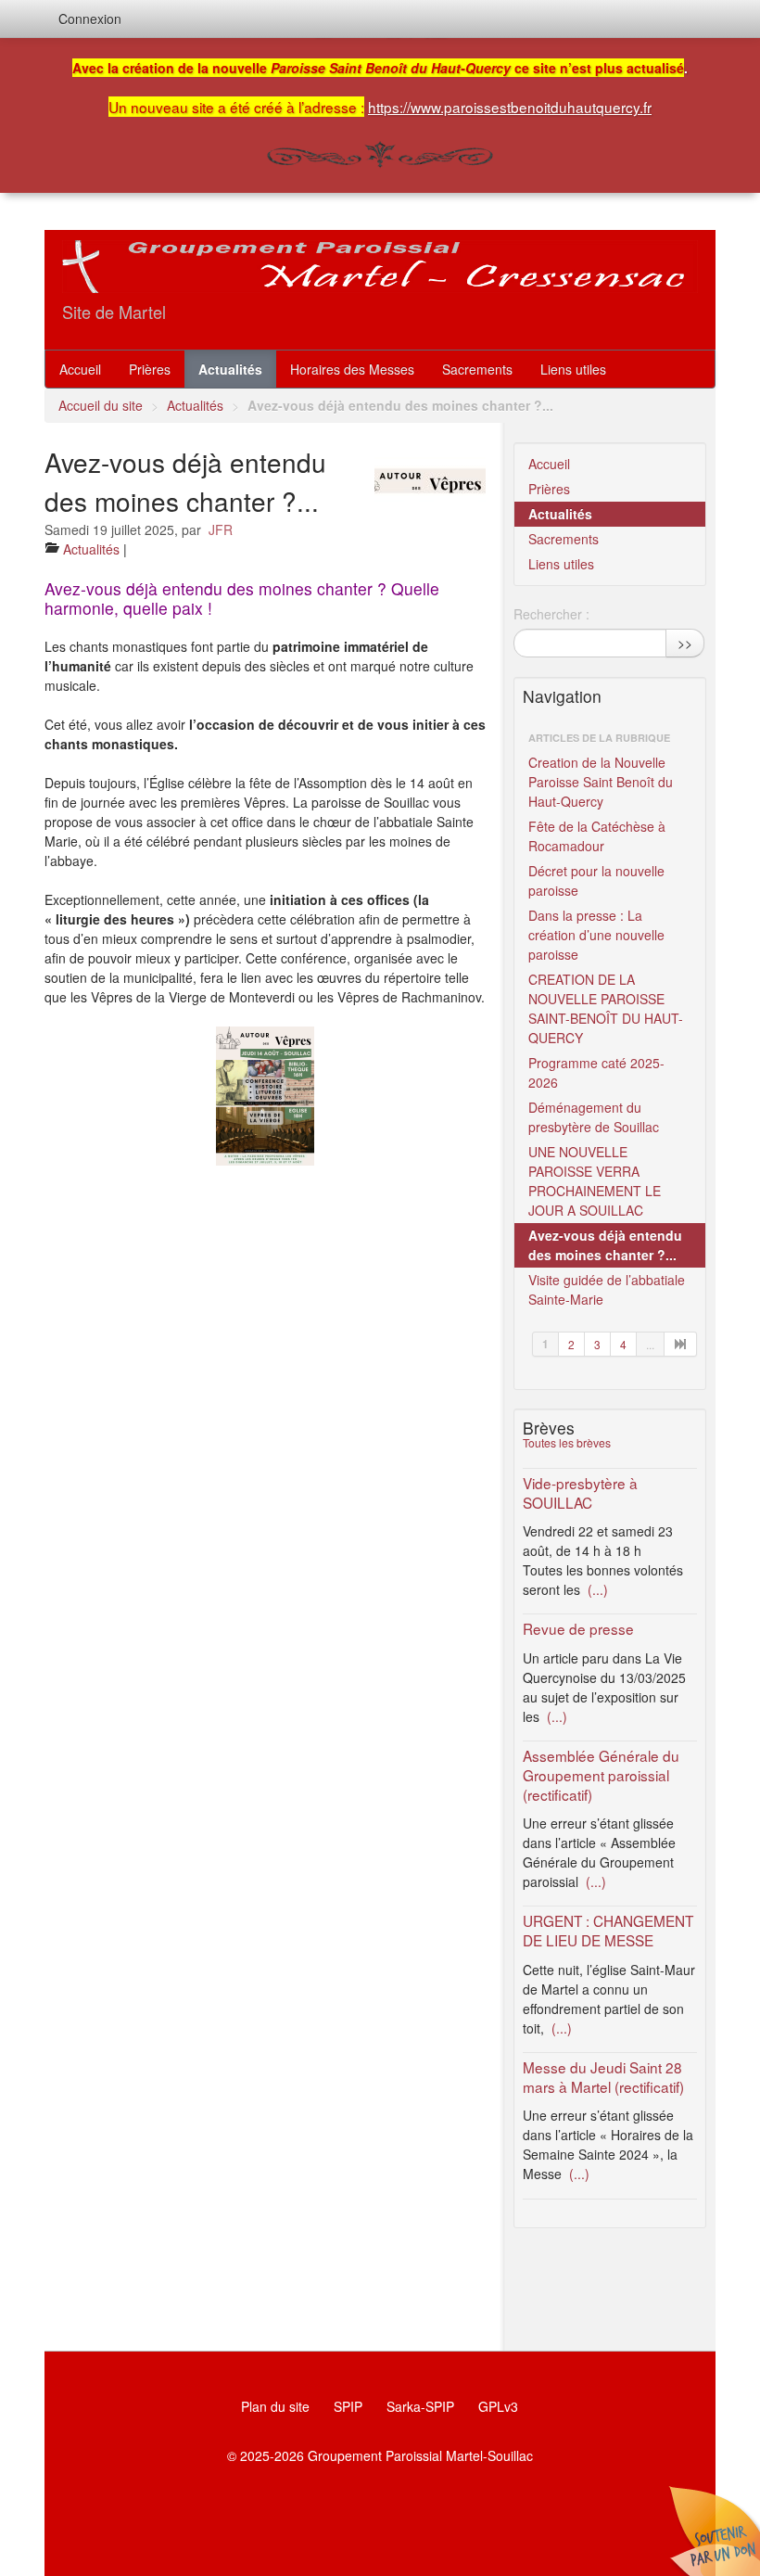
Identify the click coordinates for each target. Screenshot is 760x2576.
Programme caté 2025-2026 (596, 1072)
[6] (681, 1344)
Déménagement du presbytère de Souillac (594, 1117)
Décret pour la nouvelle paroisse (596, 880)
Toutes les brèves (567, 1442)
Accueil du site (101, 405)
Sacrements (477, 369)
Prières (150, 369)
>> (685, 643)
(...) (596, 1589)
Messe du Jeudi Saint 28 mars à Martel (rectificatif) (603, 2077)
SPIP (348, 2406)
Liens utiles (573, 369)
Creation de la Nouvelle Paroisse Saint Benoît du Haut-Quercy (601, 782)
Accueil (80, 369)
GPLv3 (498, 2406)
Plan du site (275, 2406)
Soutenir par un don (714, 2530)
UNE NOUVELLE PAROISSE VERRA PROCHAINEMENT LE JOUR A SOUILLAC (595, 1181)
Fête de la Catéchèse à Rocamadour (597, 836)
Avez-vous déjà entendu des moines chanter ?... (605, 1245)
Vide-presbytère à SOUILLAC (580, 1492)
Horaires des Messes (352, 369)
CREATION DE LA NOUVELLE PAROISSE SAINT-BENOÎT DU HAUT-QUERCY (606, 1008)
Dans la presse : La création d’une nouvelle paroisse (596, 935)
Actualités (230, 369)
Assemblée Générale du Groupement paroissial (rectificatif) (601, 1775)
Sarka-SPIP (420, 2406)
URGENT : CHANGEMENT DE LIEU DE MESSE (608, 1930)
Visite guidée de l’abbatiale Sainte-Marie (607, 1289)
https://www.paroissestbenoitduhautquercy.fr (510, 107)
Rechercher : (551, 614)
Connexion (90, 19)
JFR (221, 529)
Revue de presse (578, 1628)
